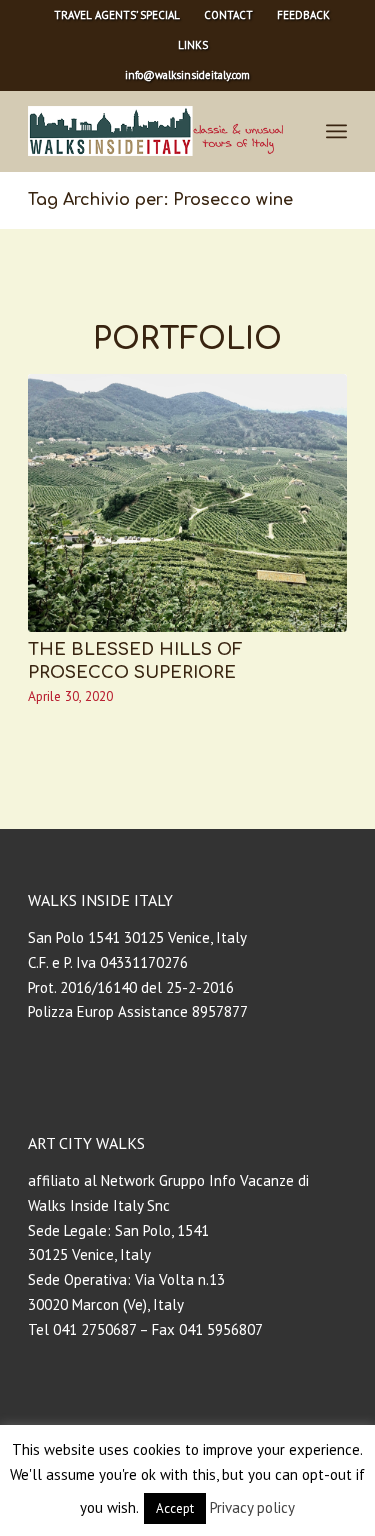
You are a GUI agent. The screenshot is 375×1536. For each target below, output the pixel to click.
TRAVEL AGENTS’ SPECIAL (117, 15)
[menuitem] (117, 15)
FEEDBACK (303, 15)
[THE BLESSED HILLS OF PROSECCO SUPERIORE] (187, 503)
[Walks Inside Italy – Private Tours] (155, 131)
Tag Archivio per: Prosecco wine (160, 200)
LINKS (193, 45)
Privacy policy (252, 1507)
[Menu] (336, 131)
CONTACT (228, 15)
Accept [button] (175, 1508)
